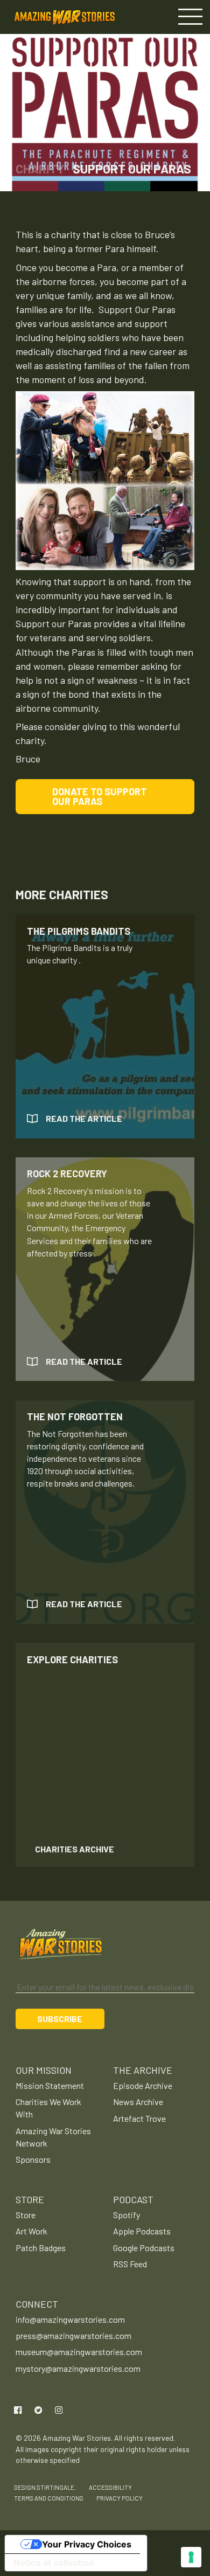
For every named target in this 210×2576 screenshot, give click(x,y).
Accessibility (110, 2487)
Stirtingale (55, 2487)
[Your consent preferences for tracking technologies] (191, 2557)
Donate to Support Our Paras (100, 796)
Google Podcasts (144, 2248)
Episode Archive (143, 2085)
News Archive (138, 2102)
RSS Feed (130, 2264)
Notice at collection (54, 2563)
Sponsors (33, 2159)
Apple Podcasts (142, 2231)
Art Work (31, 2231)
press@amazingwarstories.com (73, 2335)
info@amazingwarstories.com (70, 2319)
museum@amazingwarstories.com (79, 2352)
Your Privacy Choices (87, 2544)
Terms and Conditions (49, 2498)
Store (26, 2215)
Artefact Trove (139, 2118)
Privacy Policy (120, 2498)
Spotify (127, 2215)
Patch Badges (41, 2248)
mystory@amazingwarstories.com (78, 2368)
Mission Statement (50, 2085)
